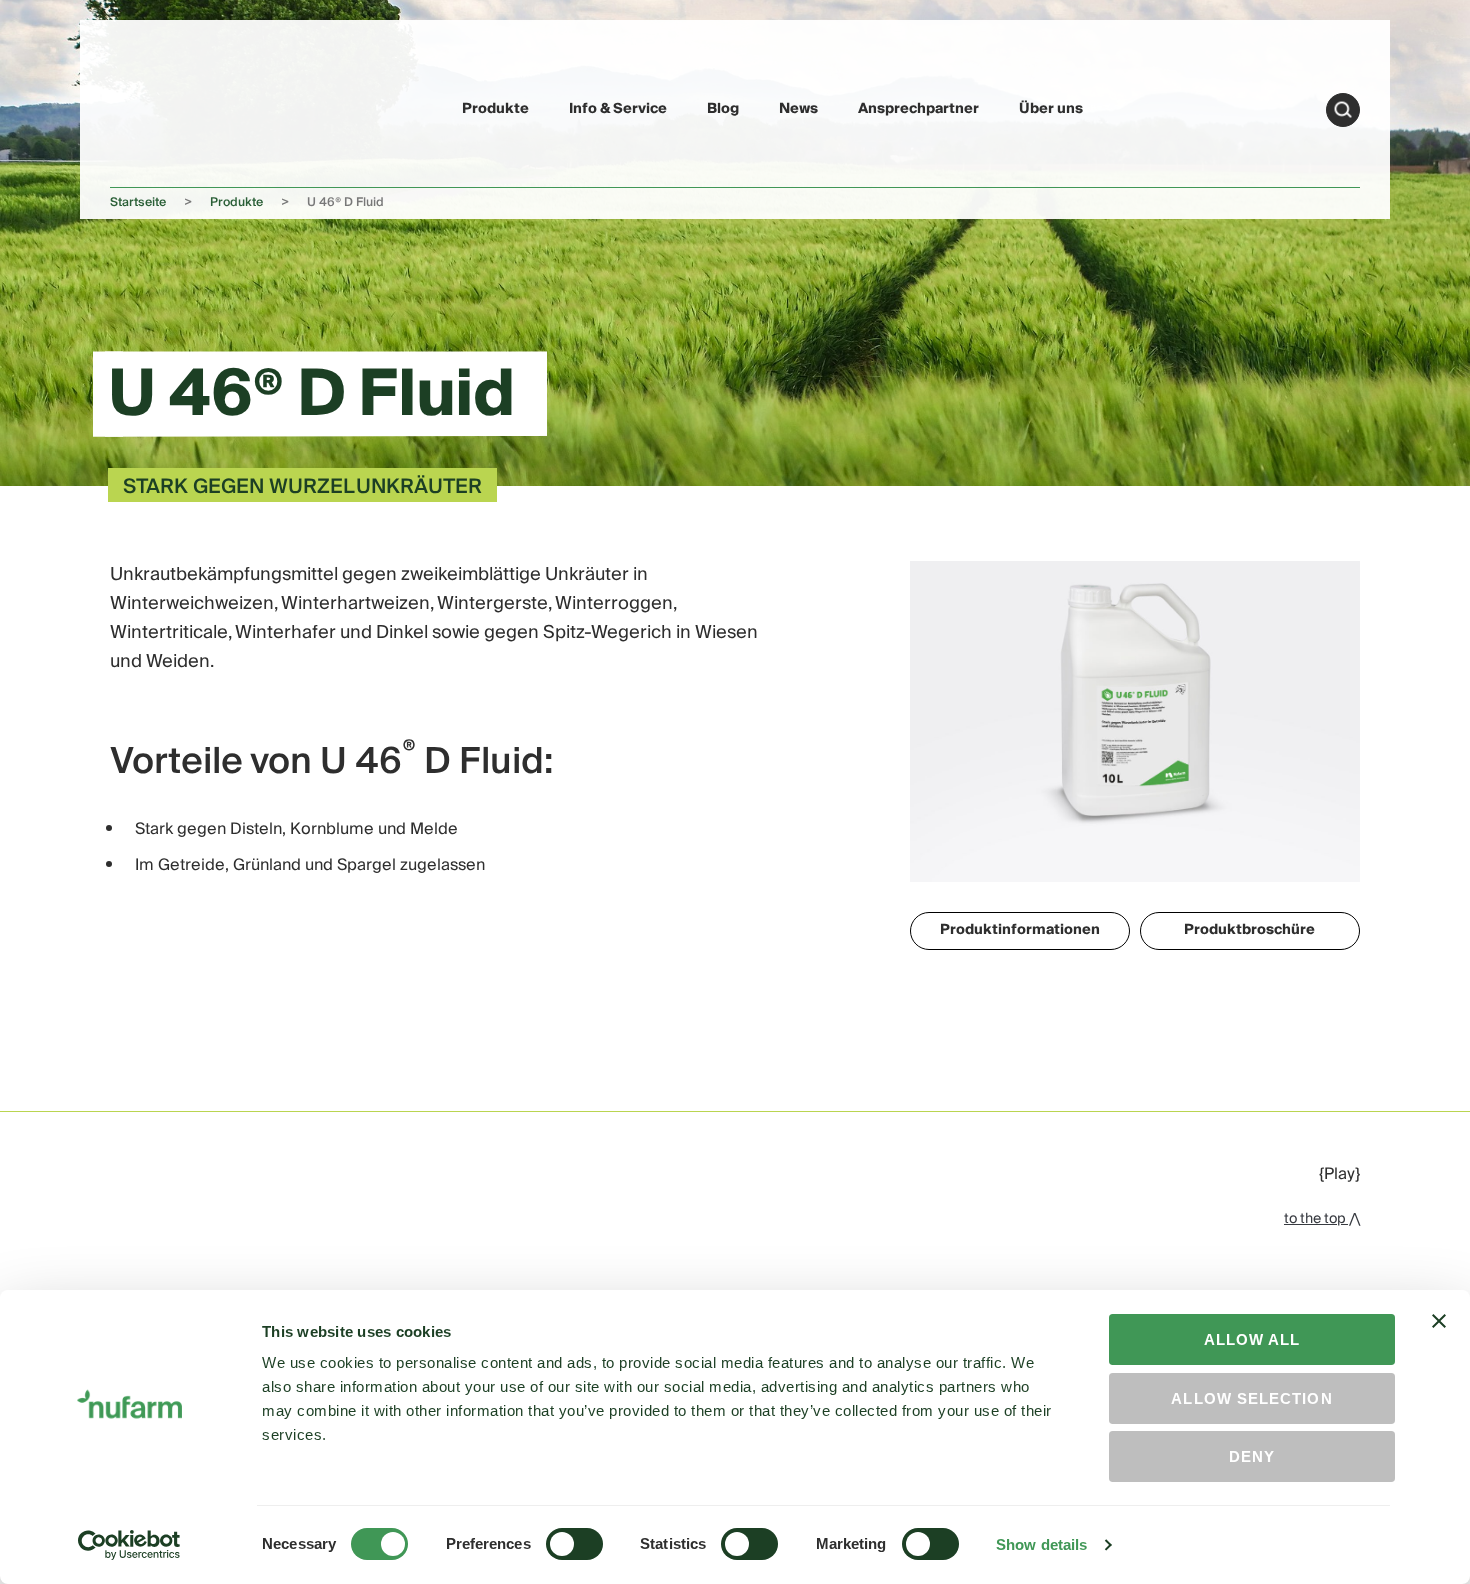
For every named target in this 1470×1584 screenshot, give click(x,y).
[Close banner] (1439, 1339)
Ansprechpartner (918, 109)
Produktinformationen (1020, 930)
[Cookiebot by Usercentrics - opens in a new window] (129, 1545)
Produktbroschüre (1249, 930)
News (798, 109)
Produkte (495, 109)
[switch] (574, 1544)
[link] (157, 106)
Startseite (138, 202)
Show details (1041, 1544)
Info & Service (618, 109)
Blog (723, 109)
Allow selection (1251, 1398)
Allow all (1252, 1339)
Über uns (1051, 109)
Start (1343, 110)
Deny (1252, 1456)
